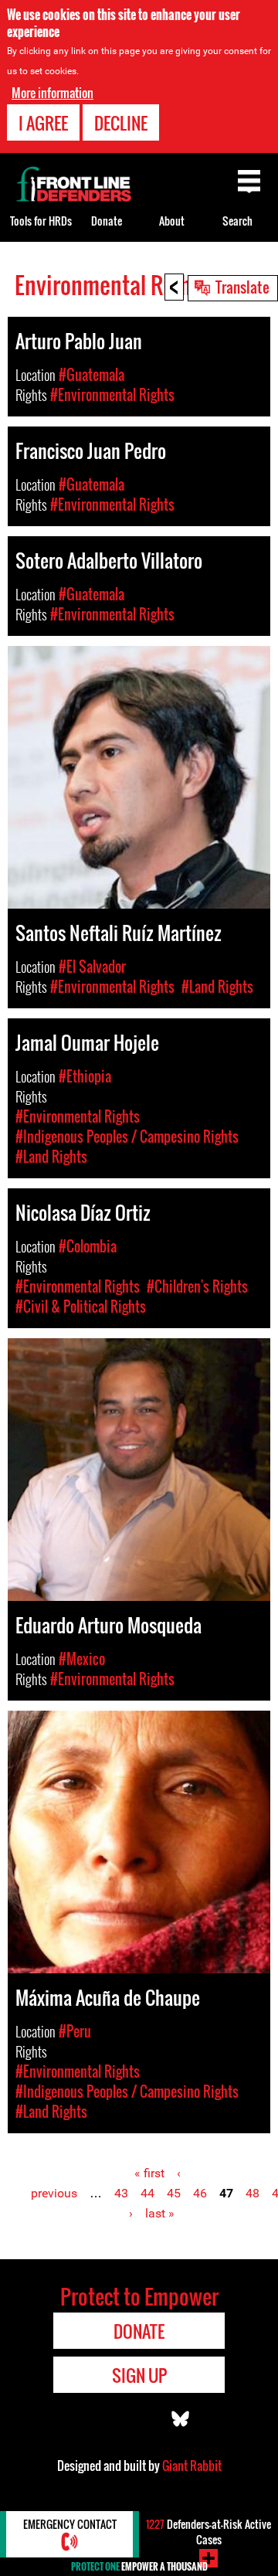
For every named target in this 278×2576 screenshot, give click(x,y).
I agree (43, 123)
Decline (121, 123)
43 (121, 2193)
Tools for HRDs (41, 221)
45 (174, 2193)
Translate (242, 287)
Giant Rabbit (192, 2466)
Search (237, 221)
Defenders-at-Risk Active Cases (208, 2532)
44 (147, 2193)
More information (53, 93)
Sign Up (139, 2375)
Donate (107, 221)
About (172, 221)
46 (200, 2193)
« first (149, 2173)
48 (253, 2193)
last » (160, 2213)
